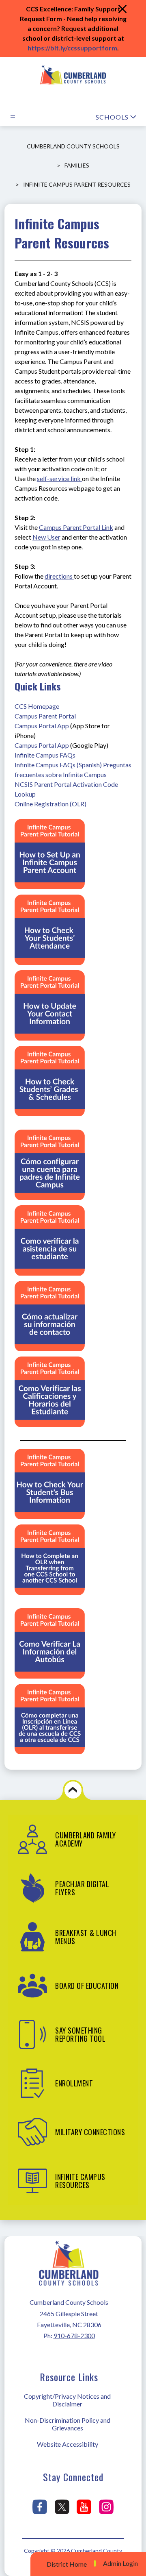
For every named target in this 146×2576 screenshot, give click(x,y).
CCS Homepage (37, 706)
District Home (67, 2564)
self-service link (59, 478)
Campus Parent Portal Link (76, 527)
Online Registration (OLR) (50, 804)
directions (59, 576)
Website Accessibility (68, 2444)
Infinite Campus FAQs (45, 755)
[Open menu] (13, 117)
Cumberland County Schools (73, 146)
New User (46, 537)
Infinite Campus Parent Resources (77, 184)
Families (77, 165)
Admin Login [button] (120, 2563)
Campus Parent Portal (45, 716)
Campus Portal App (42, 726)
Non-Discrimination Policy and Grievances (68, 2424)
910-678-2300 (74, 2335)
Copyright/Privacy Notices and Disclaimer (67, 2400)
